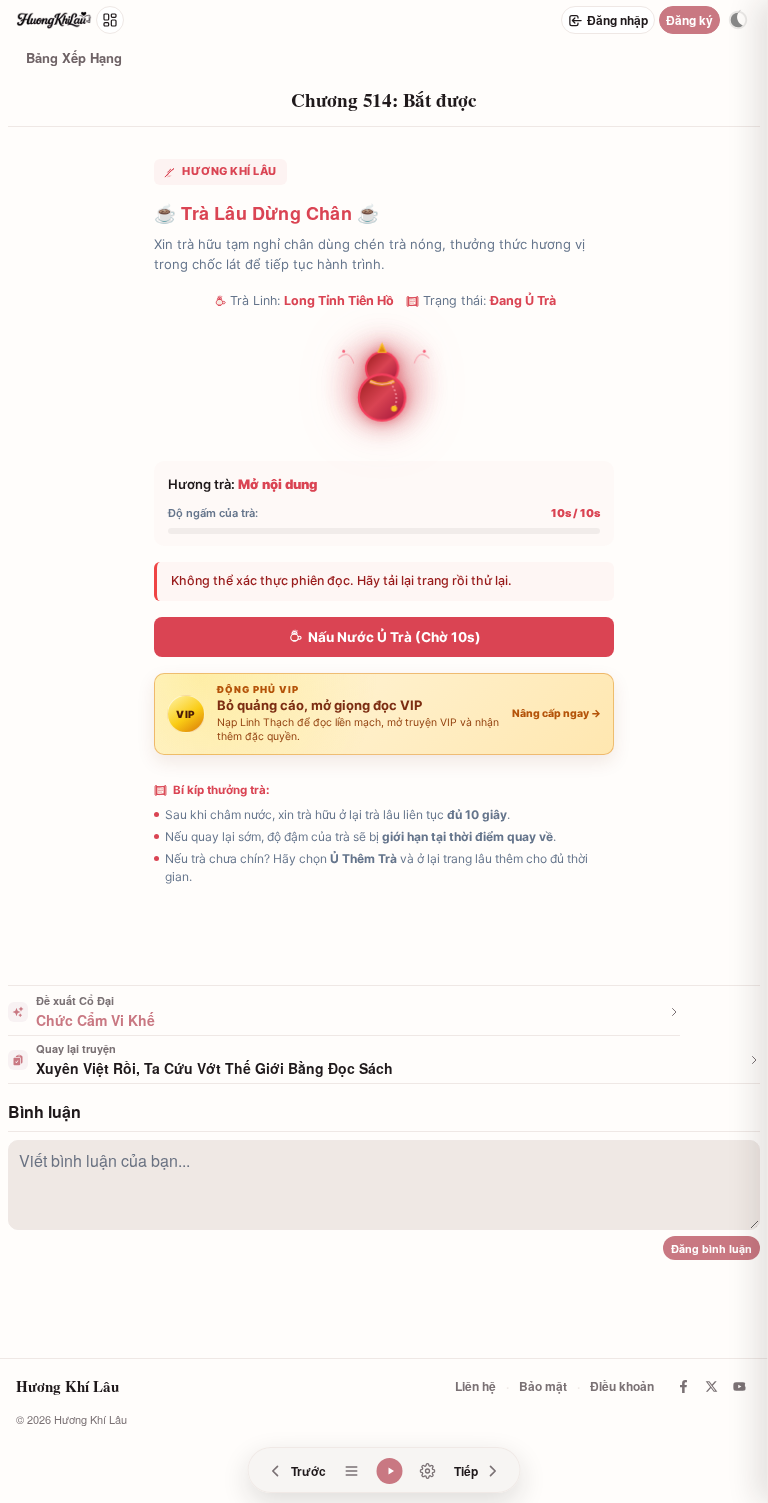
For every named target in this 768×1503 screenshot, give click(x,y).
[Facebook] (683, 1386)
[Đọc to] (390, 1471)
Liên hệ (475, 1386)
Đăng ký (689, 20)
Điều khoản (622, 1386)
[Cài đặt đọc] (428, 1471)
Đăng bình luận (711, 1248)
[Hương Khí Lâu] (54, 20)
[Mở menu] (110, 20)
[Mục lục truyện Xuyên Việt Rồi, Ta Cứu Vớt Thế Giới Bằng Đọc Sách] (352, 1471)
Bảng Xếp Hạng (74, 57)
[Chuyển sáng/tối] (738, 20)
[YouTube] (739, 1386)
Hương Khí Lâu (67, 1386)
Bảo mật (543, 1386)
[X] (711, 1386)
